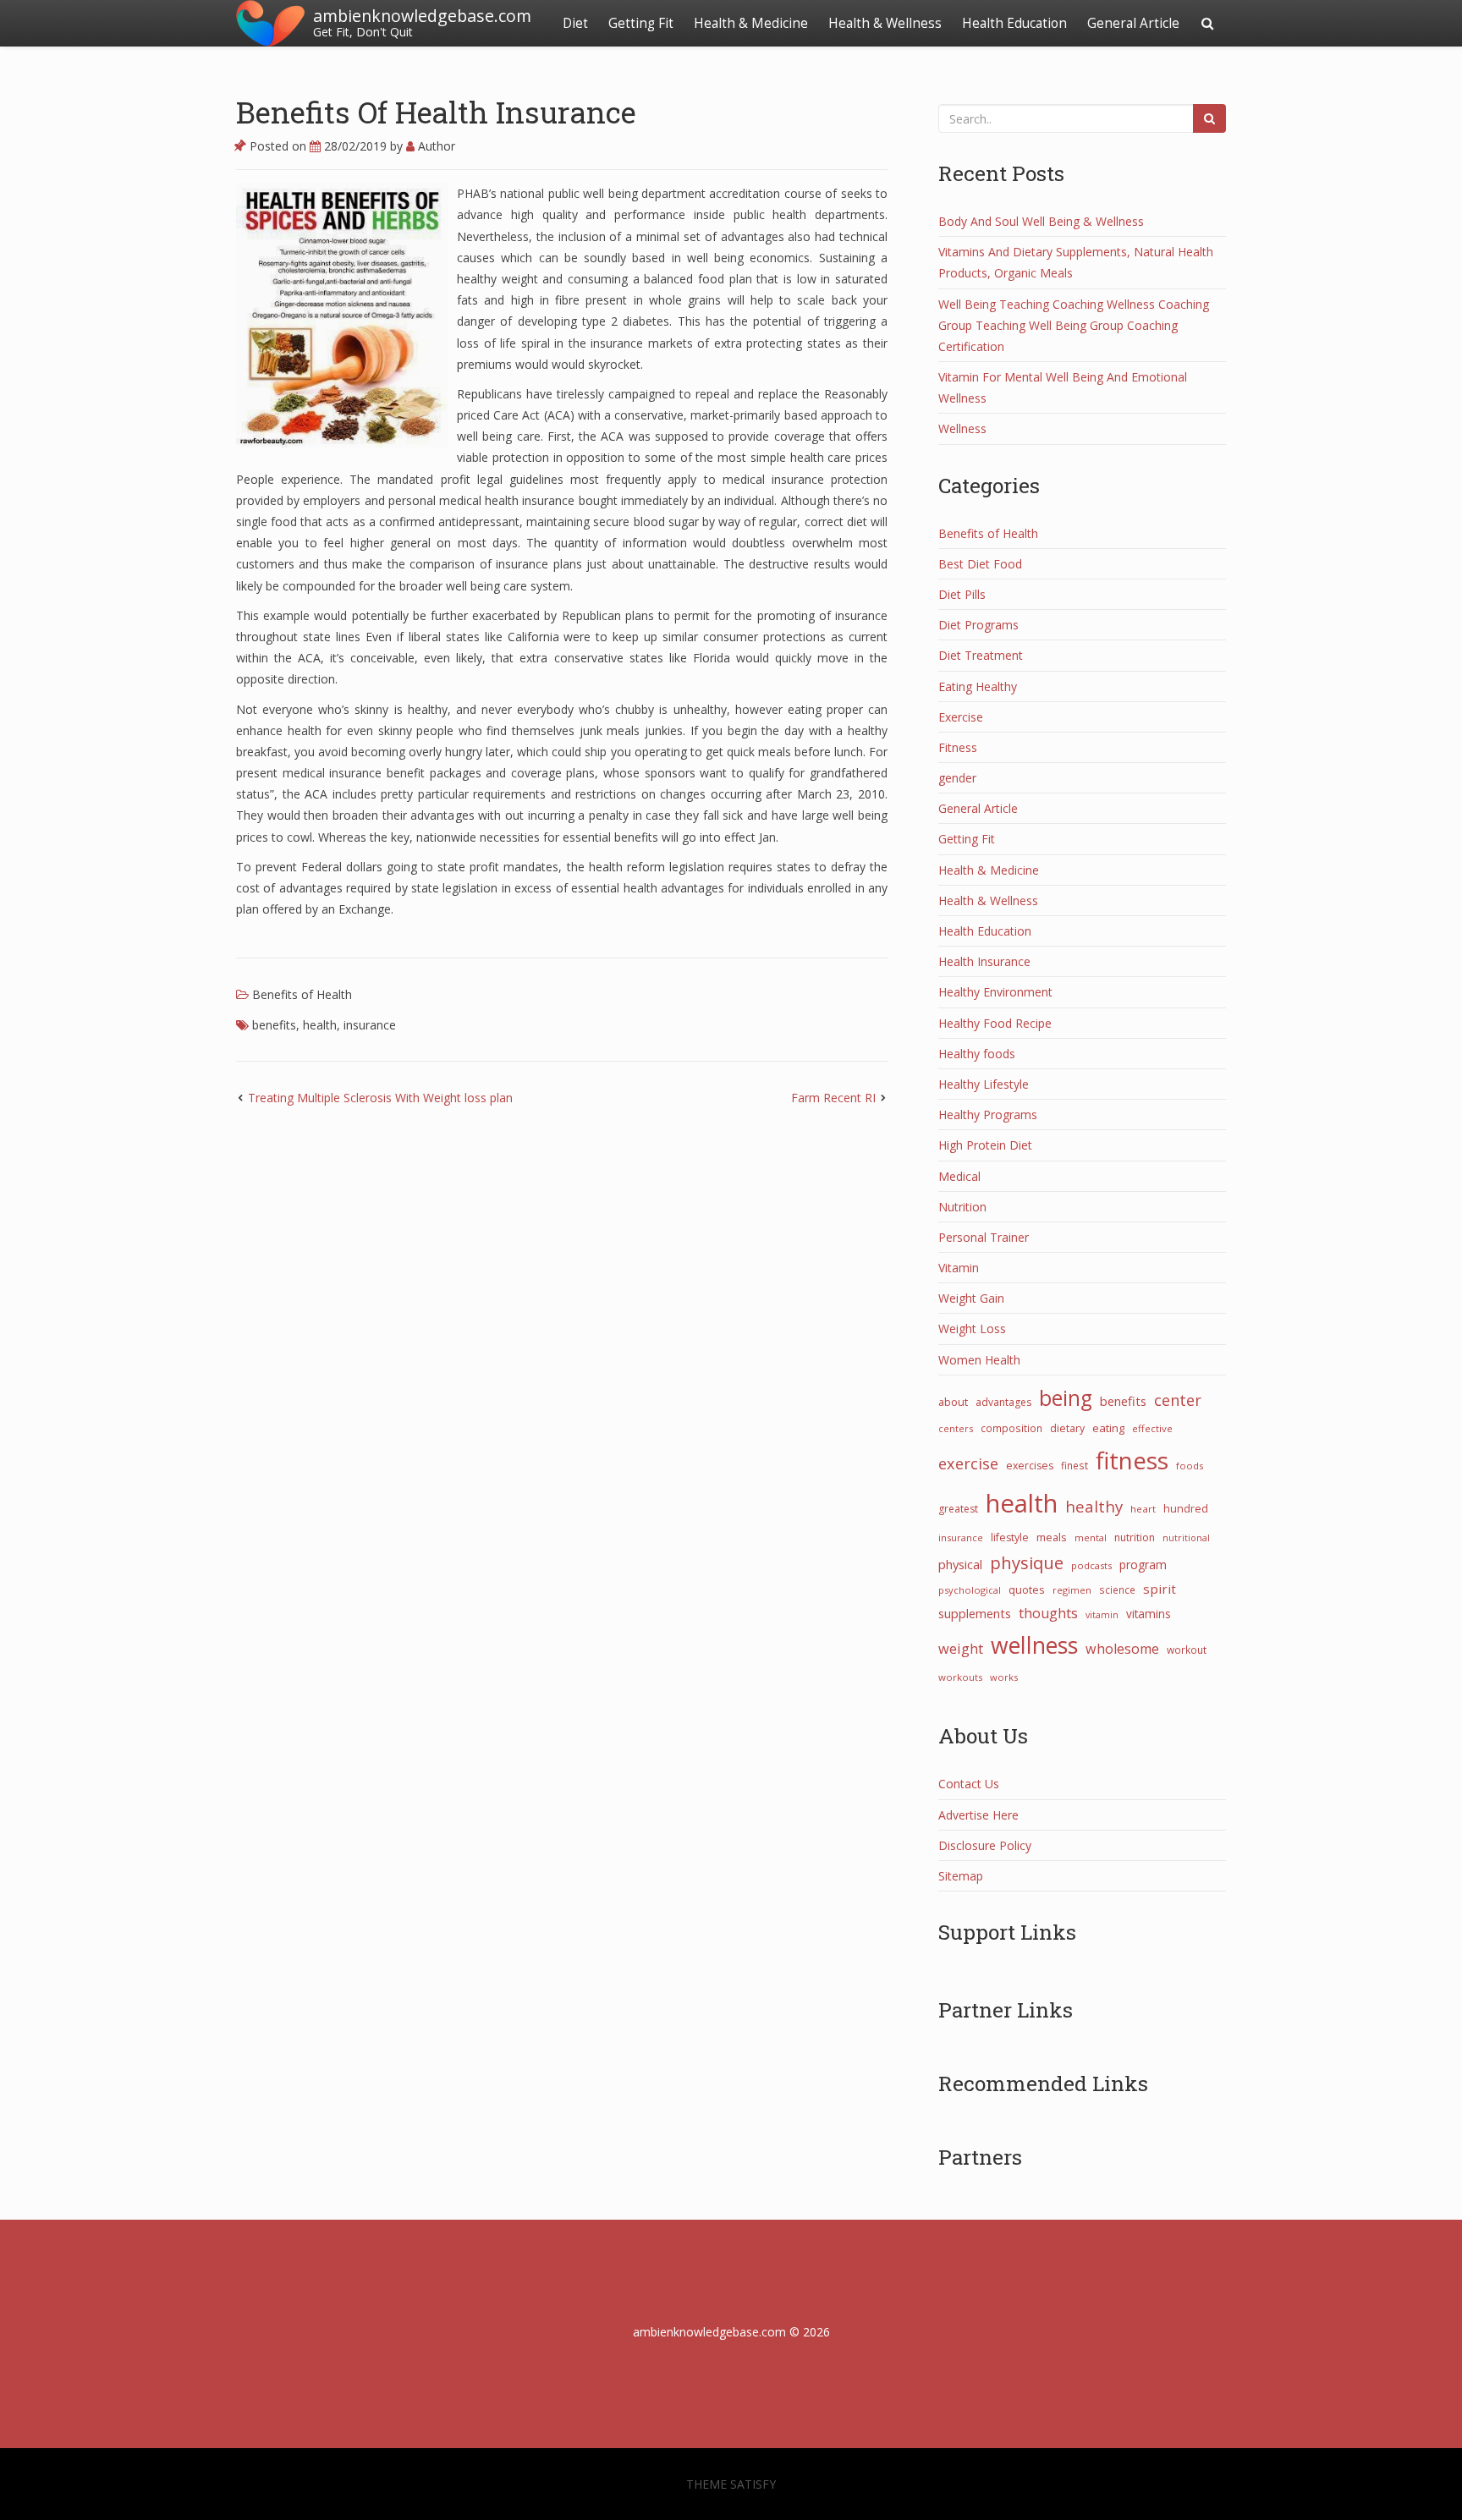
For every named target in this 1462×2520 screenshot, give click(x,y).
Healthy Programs (988, 1115)
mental (1091, 1537)
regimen (1072, 1590)
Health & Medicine (751, 23)
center (1178, 1400)
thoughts (1048, 1613)
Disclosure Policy (985, 1845)
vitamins (1149, 1614)
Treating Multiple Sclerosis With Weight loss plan (380, 1098)
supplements (975, 1613)
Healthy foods (977, 1054)
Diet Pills (962, 594)
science (1117, 1589)
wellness (1034, 1645)
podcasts (1091, 1565)
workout (1187, 1650)
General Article (1133, 23)
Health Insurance (984, 961)
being (1066, 1398)
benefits (274, 1025)
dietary (1067, 1428)
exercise (968, 1463)
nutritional (1186, 1537)
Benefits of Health (302, 994)
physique (1027, 1562)
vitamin (1102, 1615)
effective (1152, 1428)
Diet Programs (978, 625)
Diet (575, 23)
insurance (370, 1025)
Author (435, 146)
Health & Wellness (885, 23)
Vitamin (959, 1268)
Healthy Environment (995, 992)
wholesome (1122, 1649)
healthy (1094, 1506)
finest (1075, 1465)
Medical (959, 1176)
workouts (960, 1677)
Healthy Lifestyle (984, 1084)
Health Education (1014, 23)
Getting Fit (641, 23)
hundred (1186, 1509)
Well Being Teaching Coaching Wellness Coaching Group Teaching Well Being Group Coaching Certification (1074, 325)
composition (1011, 1428)
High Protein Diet (985, 1145)
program (1143, 1565)
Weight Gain (971, 1298)
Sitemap (961, 1876)
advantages (1003, 1402)
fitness (1132, 1460)
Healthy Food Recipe (995, 1023)
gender (957, 778)
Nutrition (962, 1207)
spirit (1160, 1589)
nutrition (1135, 1537)
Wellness (962, 428)
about (953, 1402)
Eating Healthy (978, 686)
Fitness (958, 747)
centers (956, 1428)
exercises (1030, 1466)
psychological (970, 1590)
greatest (958, 1509)
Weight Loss (972, 1329)
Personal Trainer (984, 1237)
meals (1052, 1537)
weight (961, 1649)
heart (1143, 1509)
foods (1190, 1466)
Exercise (961, 717)
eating (1108, 1428)
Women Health (979, 1360)
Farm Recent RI (833, 1098)
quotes (1027, 1589)
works (1004, 1677)
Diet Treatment (981, 655)
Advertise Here (978, 1815)
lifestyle (1010, 1537)
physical (960, 1564)
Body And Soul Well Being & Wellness (1041, 221)
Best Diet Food (980, 564)
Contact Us (969, 1784)
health (320, 1025)
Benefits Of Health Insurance (436, 112)
